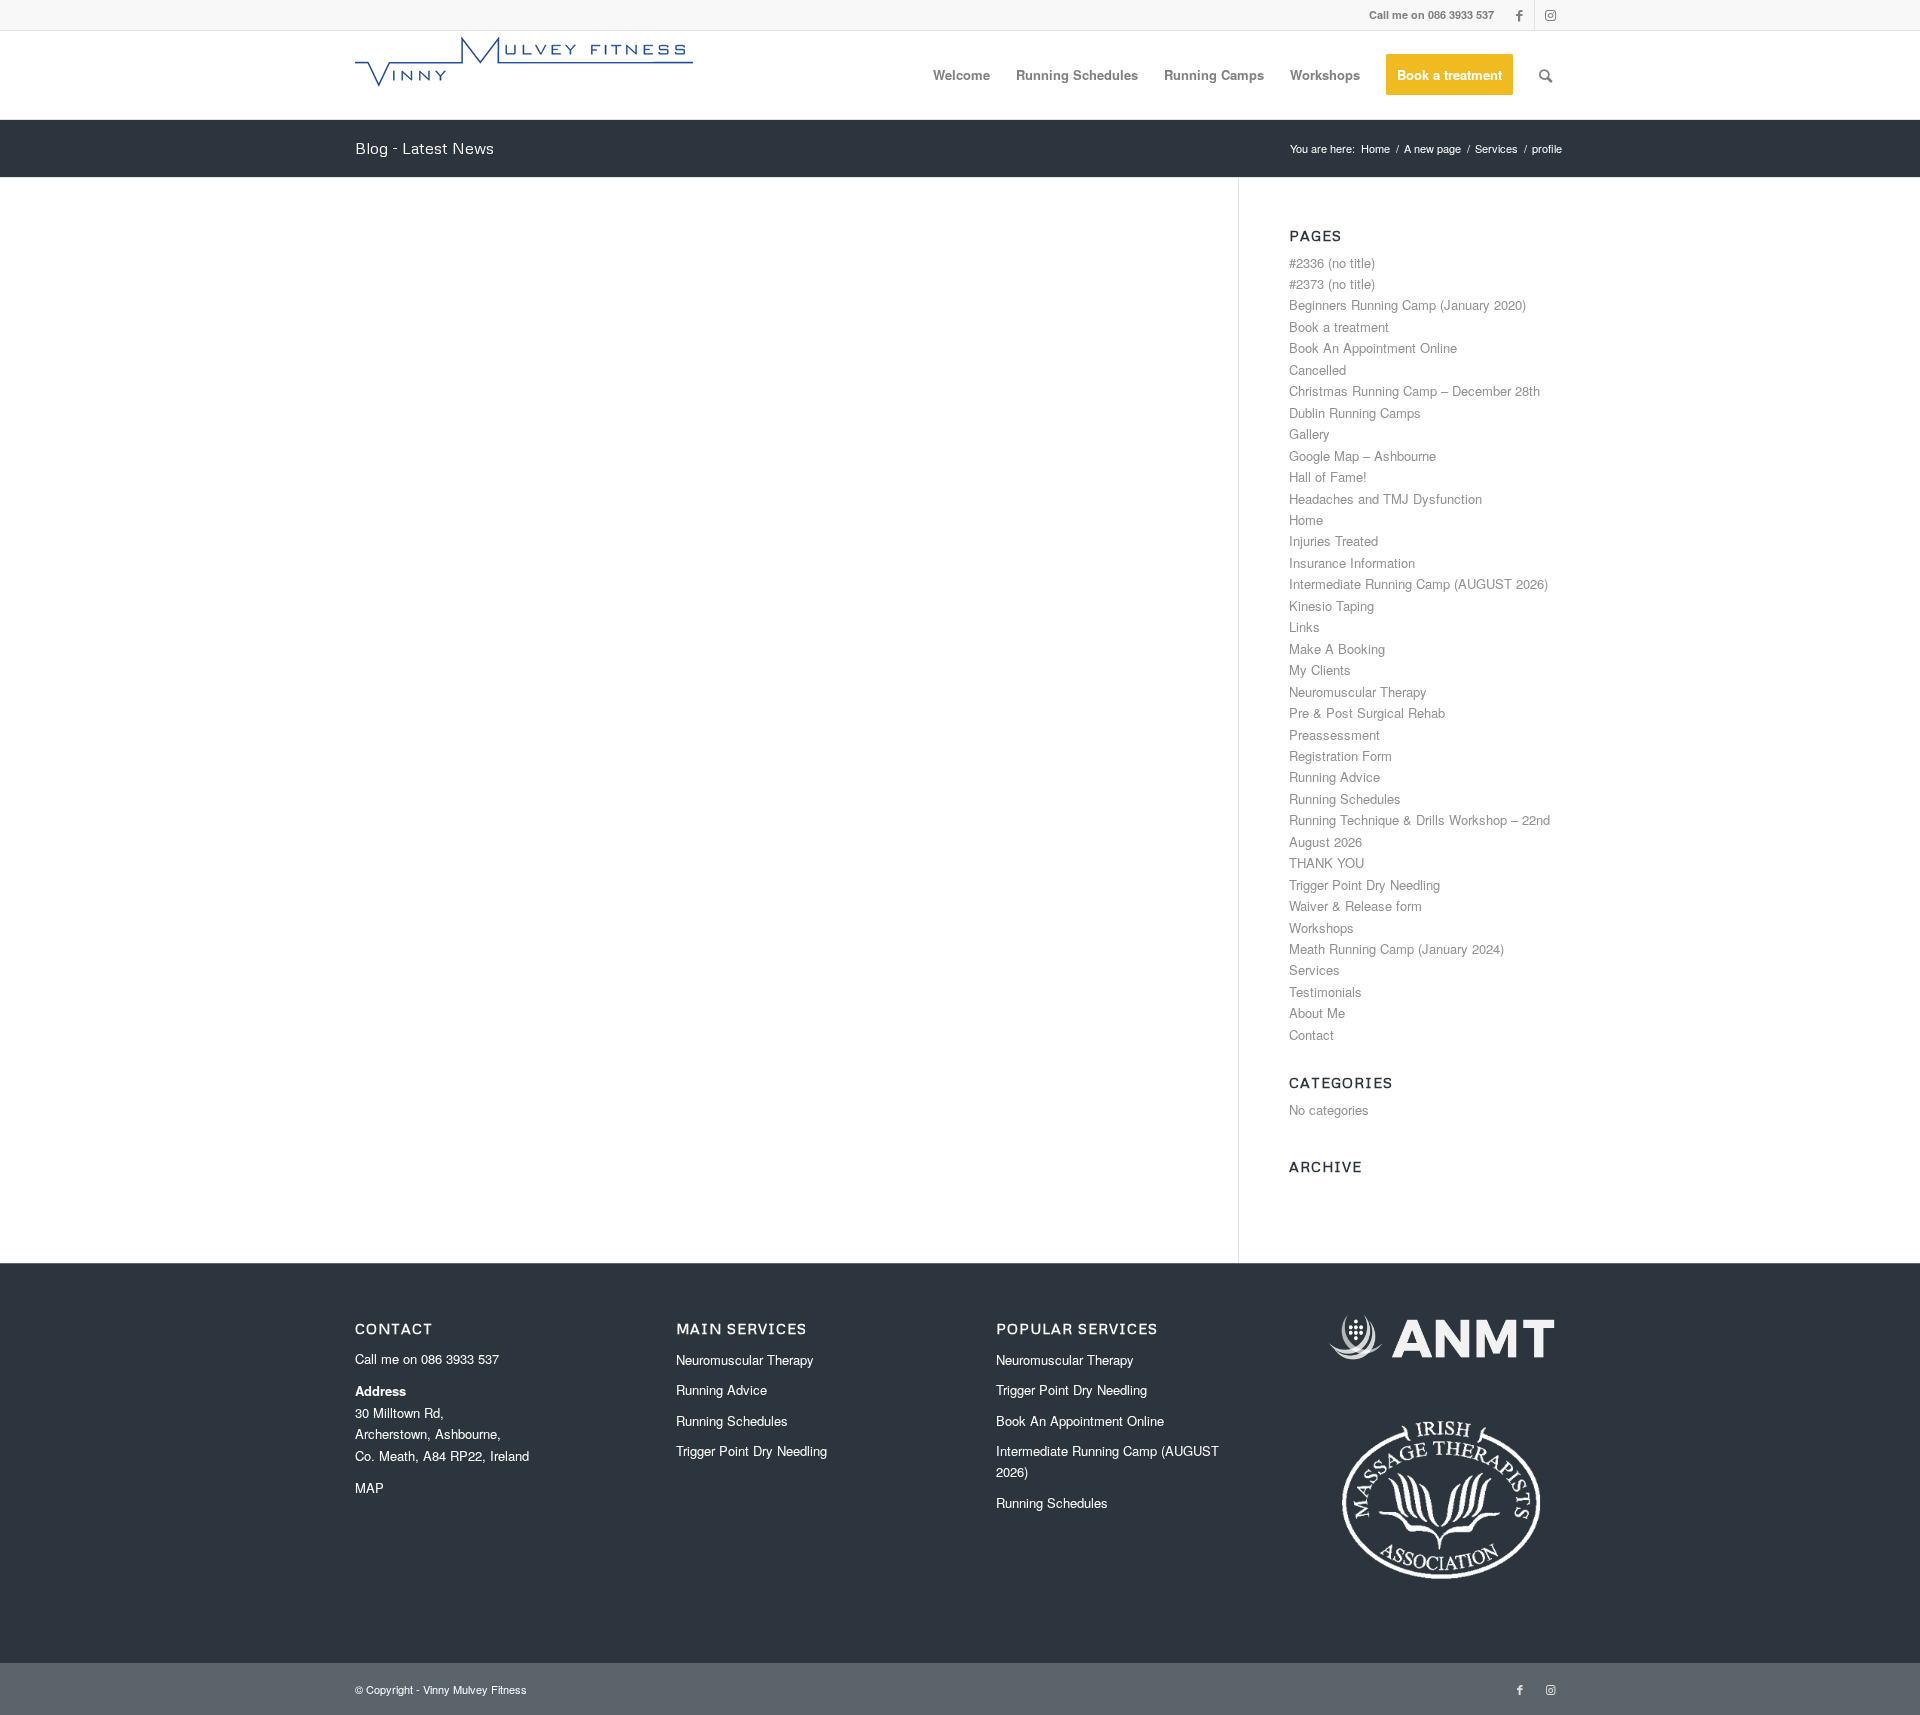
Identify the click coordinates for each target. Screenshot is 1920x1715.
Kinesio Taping (1331, 605)
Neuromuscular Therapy (1358, 691)
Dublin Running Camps (1355, 412)
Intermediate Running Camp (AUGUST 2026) (1418, 583)
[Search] (1545, 75)
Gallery (1309, 433)
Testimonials (1325, 991)
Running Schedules (1345, 798)
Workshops (1321, 927)
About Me (1317, 1012)
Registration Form (1340, 755)
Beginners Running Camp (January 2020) (1407, 304)
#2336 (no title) (1332, 262)
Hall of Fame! (1328, 476)
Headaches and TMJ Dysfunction (1385, 498)
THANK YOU (1326, 862)
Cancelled (1317, 369)
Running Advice (1334, 776)
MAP (369, 1487)
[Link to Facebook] (1519, 15)
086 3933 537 (460, 1358)
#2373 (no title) (1332, 283)
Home (1306, 519)
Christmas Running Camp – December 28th (1414, 390)
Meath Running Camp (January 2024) (1396, 948)
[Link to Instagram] (1550, 15)
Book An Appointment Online (1373, 347)
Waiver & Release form (1355, 905)
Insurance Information (1352, 562)
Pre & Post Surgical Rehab (1367, 712)
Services (1314, 969)
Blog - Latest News (424, 148)
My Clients (1320, 669)
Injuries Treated (1333, 540)
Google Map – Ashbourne (1362, 455)
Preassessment (1334, 734)
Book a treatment (1339, 326)
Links (1304, 626)
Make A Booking (1337, 648)
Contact (1311, 1034)
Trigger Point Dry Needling (1364, 884)
